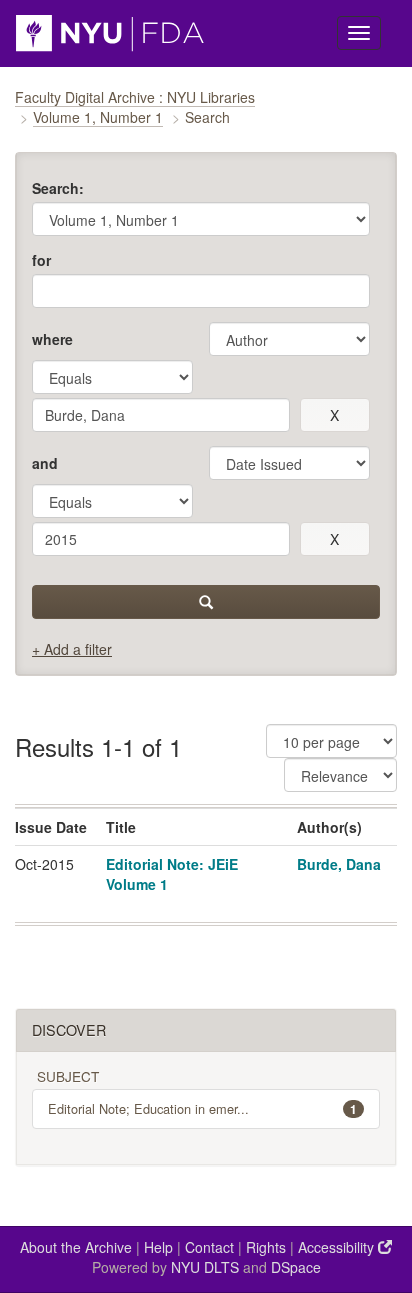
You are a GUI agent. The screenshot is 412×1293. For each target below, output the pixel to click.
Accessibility (338, 1247)
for (41, 260)
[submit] (206, 602)
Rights (266, 1247)
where (52, 339)
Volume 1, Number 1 (98, 117)
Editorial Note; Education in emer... (202, 1108)
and (45, 463)
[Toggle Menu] (359, 33)
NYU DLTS (205, 1267)
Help (158, 1247)
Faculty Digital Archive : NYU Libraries (135, 97)
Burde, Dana (339, 864)
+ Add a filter (72, 649)
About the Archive (76, 1247)
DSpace (296, 1267)
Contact (209, 1247)
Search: (58, 188)
